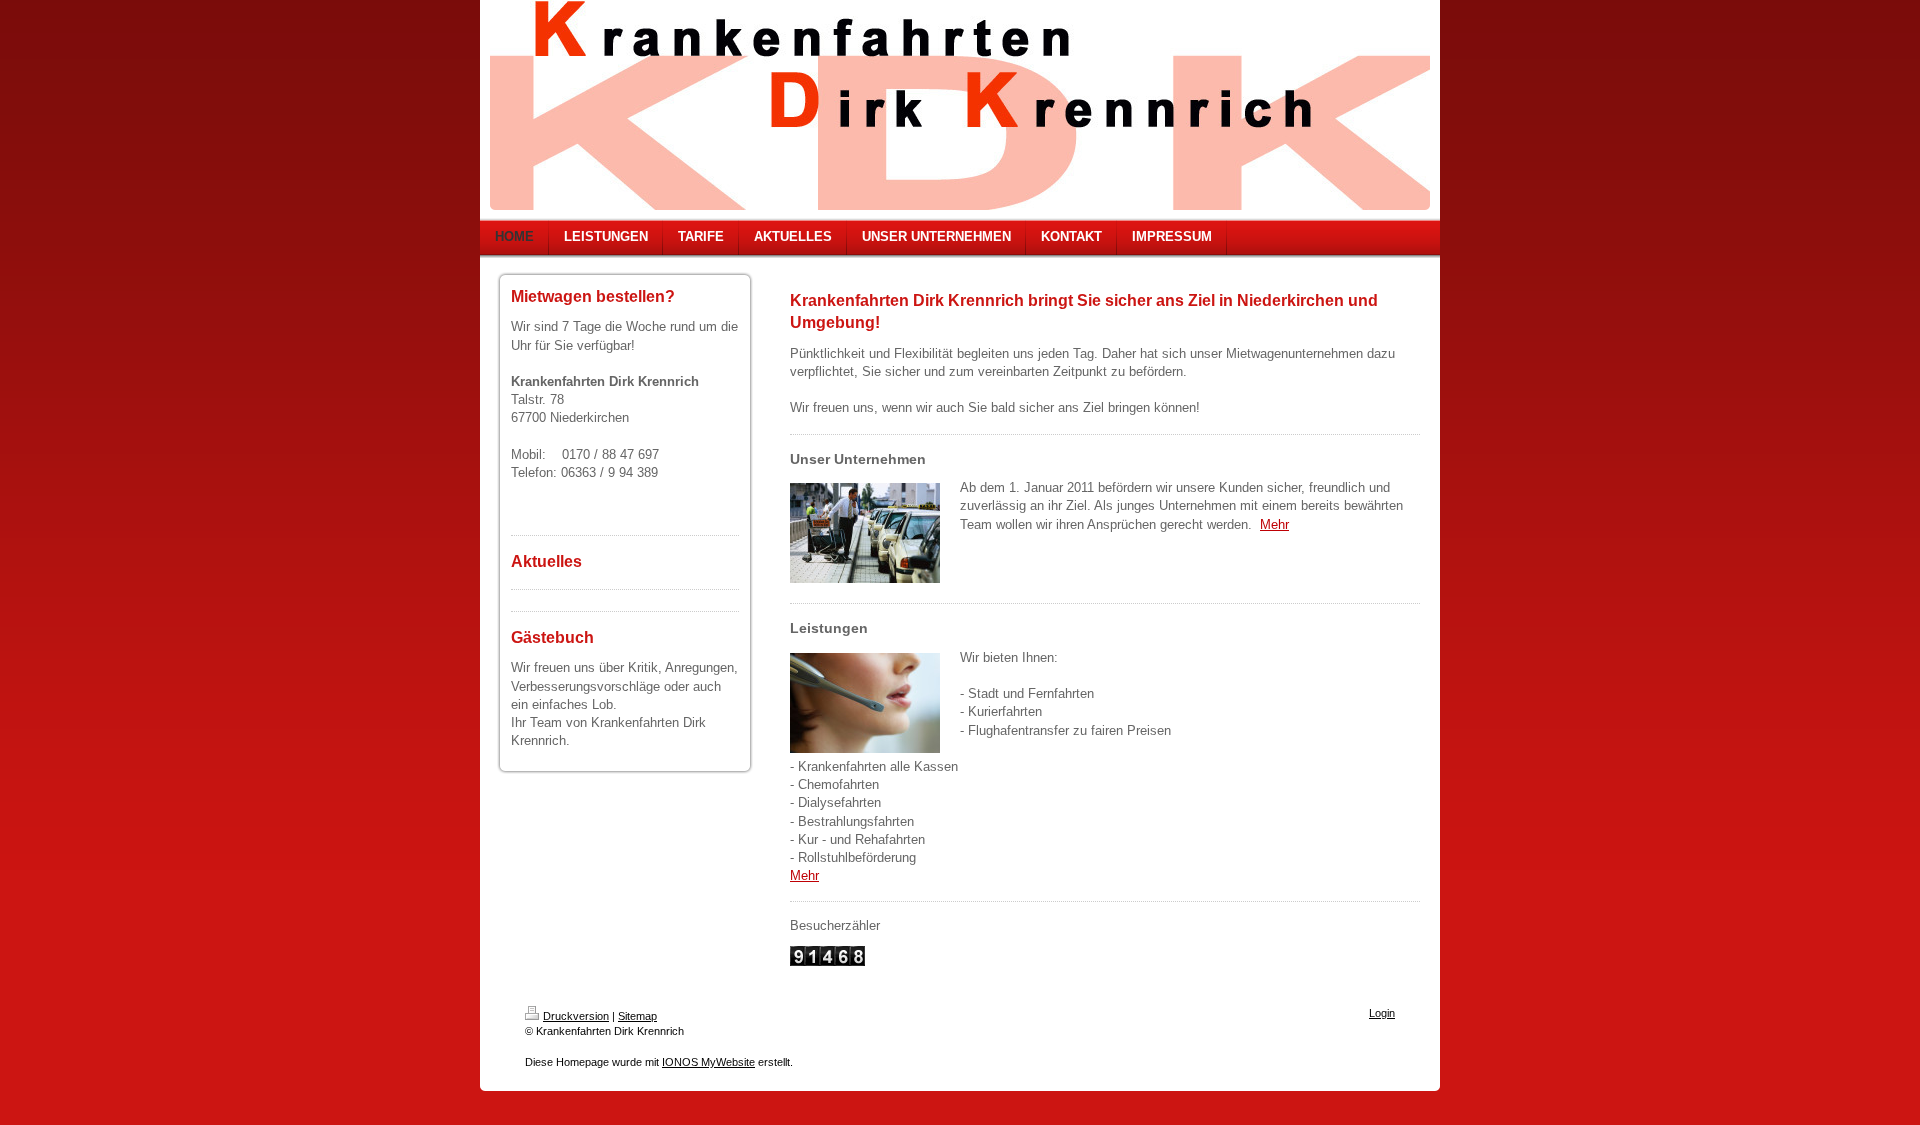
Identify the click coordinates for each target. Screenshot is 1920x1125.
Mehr (1274, 524)
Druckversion (576, 1016)
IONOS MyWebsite (708, 1062)
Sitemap (637, 1016)
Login (1382, 1013)
